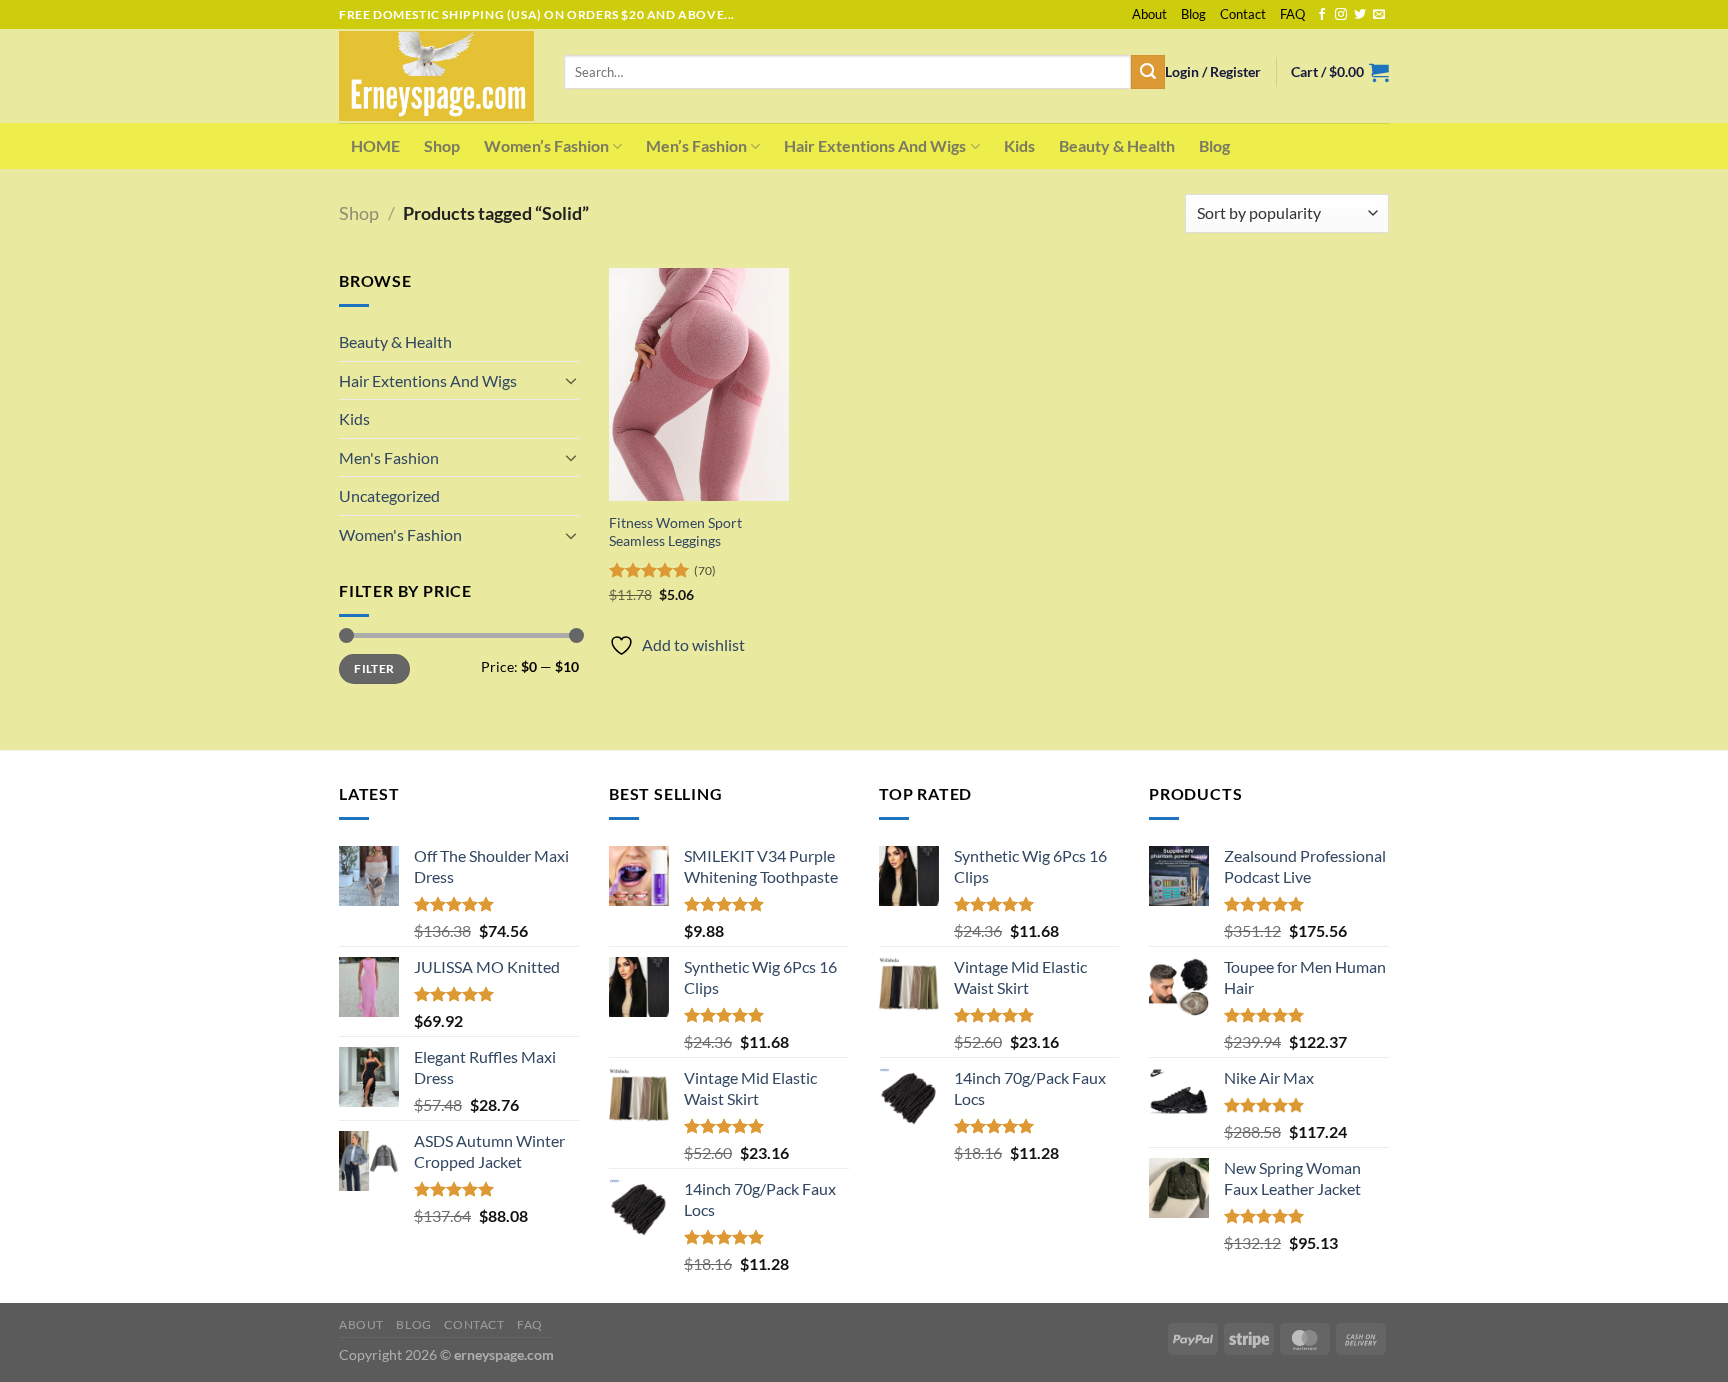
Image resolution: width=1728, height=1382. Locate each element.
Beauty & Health (1117, 145)
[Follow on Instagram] (1341, 15)
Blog (1193, 14)
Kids (1019, 145)
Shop (442, 145)
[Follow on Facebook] (1322, 15)
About (1149, 14)
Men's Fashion (389, 457)
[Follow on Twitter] (1360, 15)
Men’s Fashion (696, 145)
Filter (374, 668)
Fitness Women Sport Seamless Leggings (675, 532)
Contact (1243, 14)
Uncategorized (389, 495)
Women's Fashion (400, 534)
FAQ (1292, 14)
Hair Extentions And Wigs (875, 145)
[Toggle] (571, 380)
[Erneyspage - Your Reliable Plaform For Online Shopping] (436, 76)
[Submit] (1148, 72)
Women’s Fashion (546, 145)
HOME (375, 145)
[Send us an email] (1379, 15)
